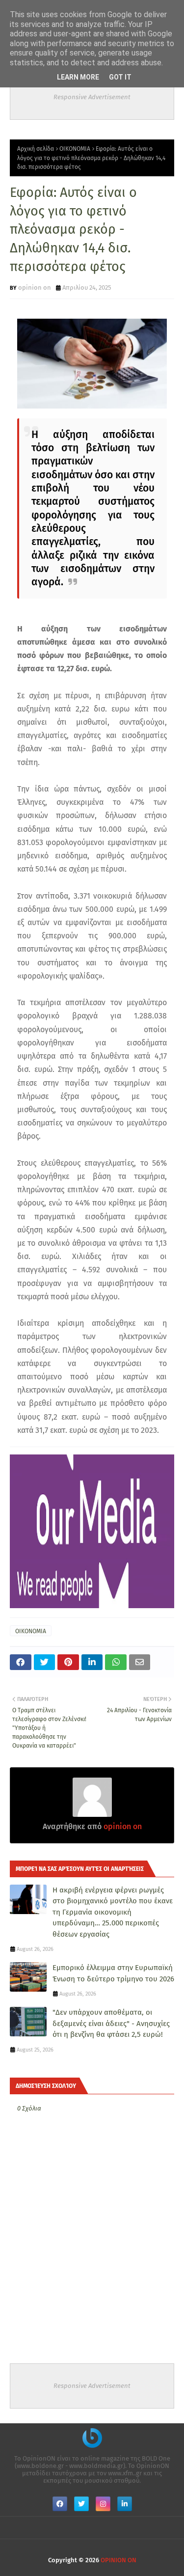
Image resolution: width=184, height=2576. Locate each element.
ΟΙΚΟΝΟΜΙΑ (75, 149)
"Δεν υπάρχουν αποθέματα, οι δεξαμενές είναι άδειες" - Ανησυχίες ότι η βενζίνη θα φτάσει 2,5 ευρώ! (111, 2023)
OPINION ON (118, 2560)
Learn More (78, 77)
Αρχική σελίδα (36, 149)
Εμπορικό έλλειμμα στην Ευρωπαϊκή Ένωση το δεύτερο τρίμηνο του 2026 (113, 1973)
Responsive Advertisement (92, 97)
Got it (120, 77)
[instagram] (103, 2504)
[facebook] (60, 2504)
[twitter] (81, 2504)
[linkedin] (125, 2504)
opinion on (35, 288)
